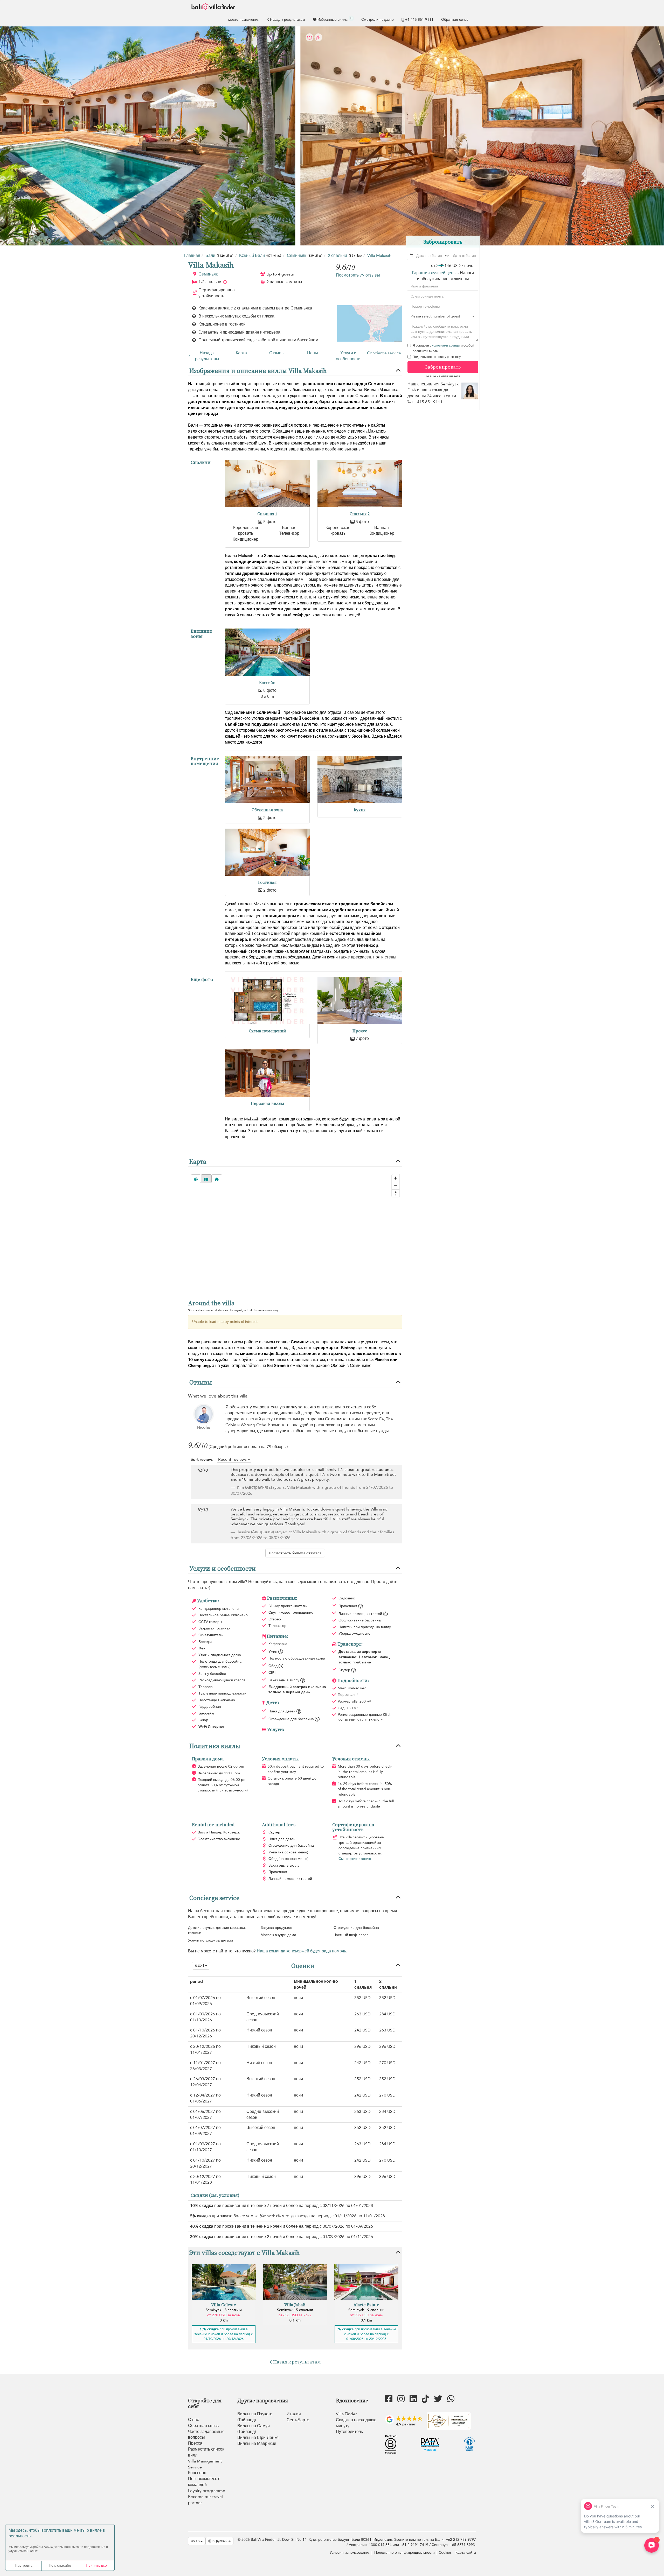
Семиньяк (208, 274)
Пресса (195, 2443)
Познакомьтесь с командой (204, 2482)
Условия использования (350, 2553)
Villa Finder (346, 2414)
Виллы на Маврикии (257, 2444)
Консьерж (197, 2473)
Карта (241, 353)
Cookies (445, 2553)
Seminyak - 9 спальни (366, 2310)
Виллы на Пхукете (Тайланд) (255, 2417)
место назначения (244, 20)
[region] (295, 1232)
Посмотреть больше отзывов (295, 1553)
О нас (193, 2420)
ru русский (220, 2541)
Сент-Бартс (298, 2420)
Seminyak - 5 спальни (295, 2310)
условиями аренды (446, 345)
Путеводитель (349, 2432)
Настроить (24, 2566)
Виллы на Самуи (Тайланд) (254, 2429)
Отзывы (277, 353)
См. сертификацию (355, 1859)
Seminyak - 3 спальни (224, 2310)
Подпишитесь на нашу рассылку (437, 357)
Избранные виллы (335, 19)
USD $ (200, 1966)
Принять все (96, 2566)
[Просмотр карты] (206, 1179)
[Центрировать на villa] (217, 1179)
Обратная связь (455, 20)
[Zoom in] (396, 1178)
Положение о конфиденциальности (404, 2553)
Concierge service (384, 353)
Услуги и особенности (348, 356)
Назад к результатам (288, 20)
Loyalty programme (207, 2491)
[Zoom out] (396, 1186)
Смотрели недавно (378, 20)
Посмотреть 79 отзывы (358, 275)
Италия (294, 2414)
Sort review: (202, 1459)
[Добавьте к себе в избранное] (332, 136)
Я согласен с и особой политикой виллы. (443, 348)
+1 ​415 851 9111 (419, 20)
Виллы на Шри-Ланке (258, 2438)
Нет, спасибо (60, 2566)
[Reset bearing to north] (396, 1193)
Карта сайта (466, 2553)
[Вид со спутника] (196, 1179)
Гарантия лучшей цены (434, 273)
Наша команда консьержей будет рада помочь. (302, 1951)
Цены (313, 353)
